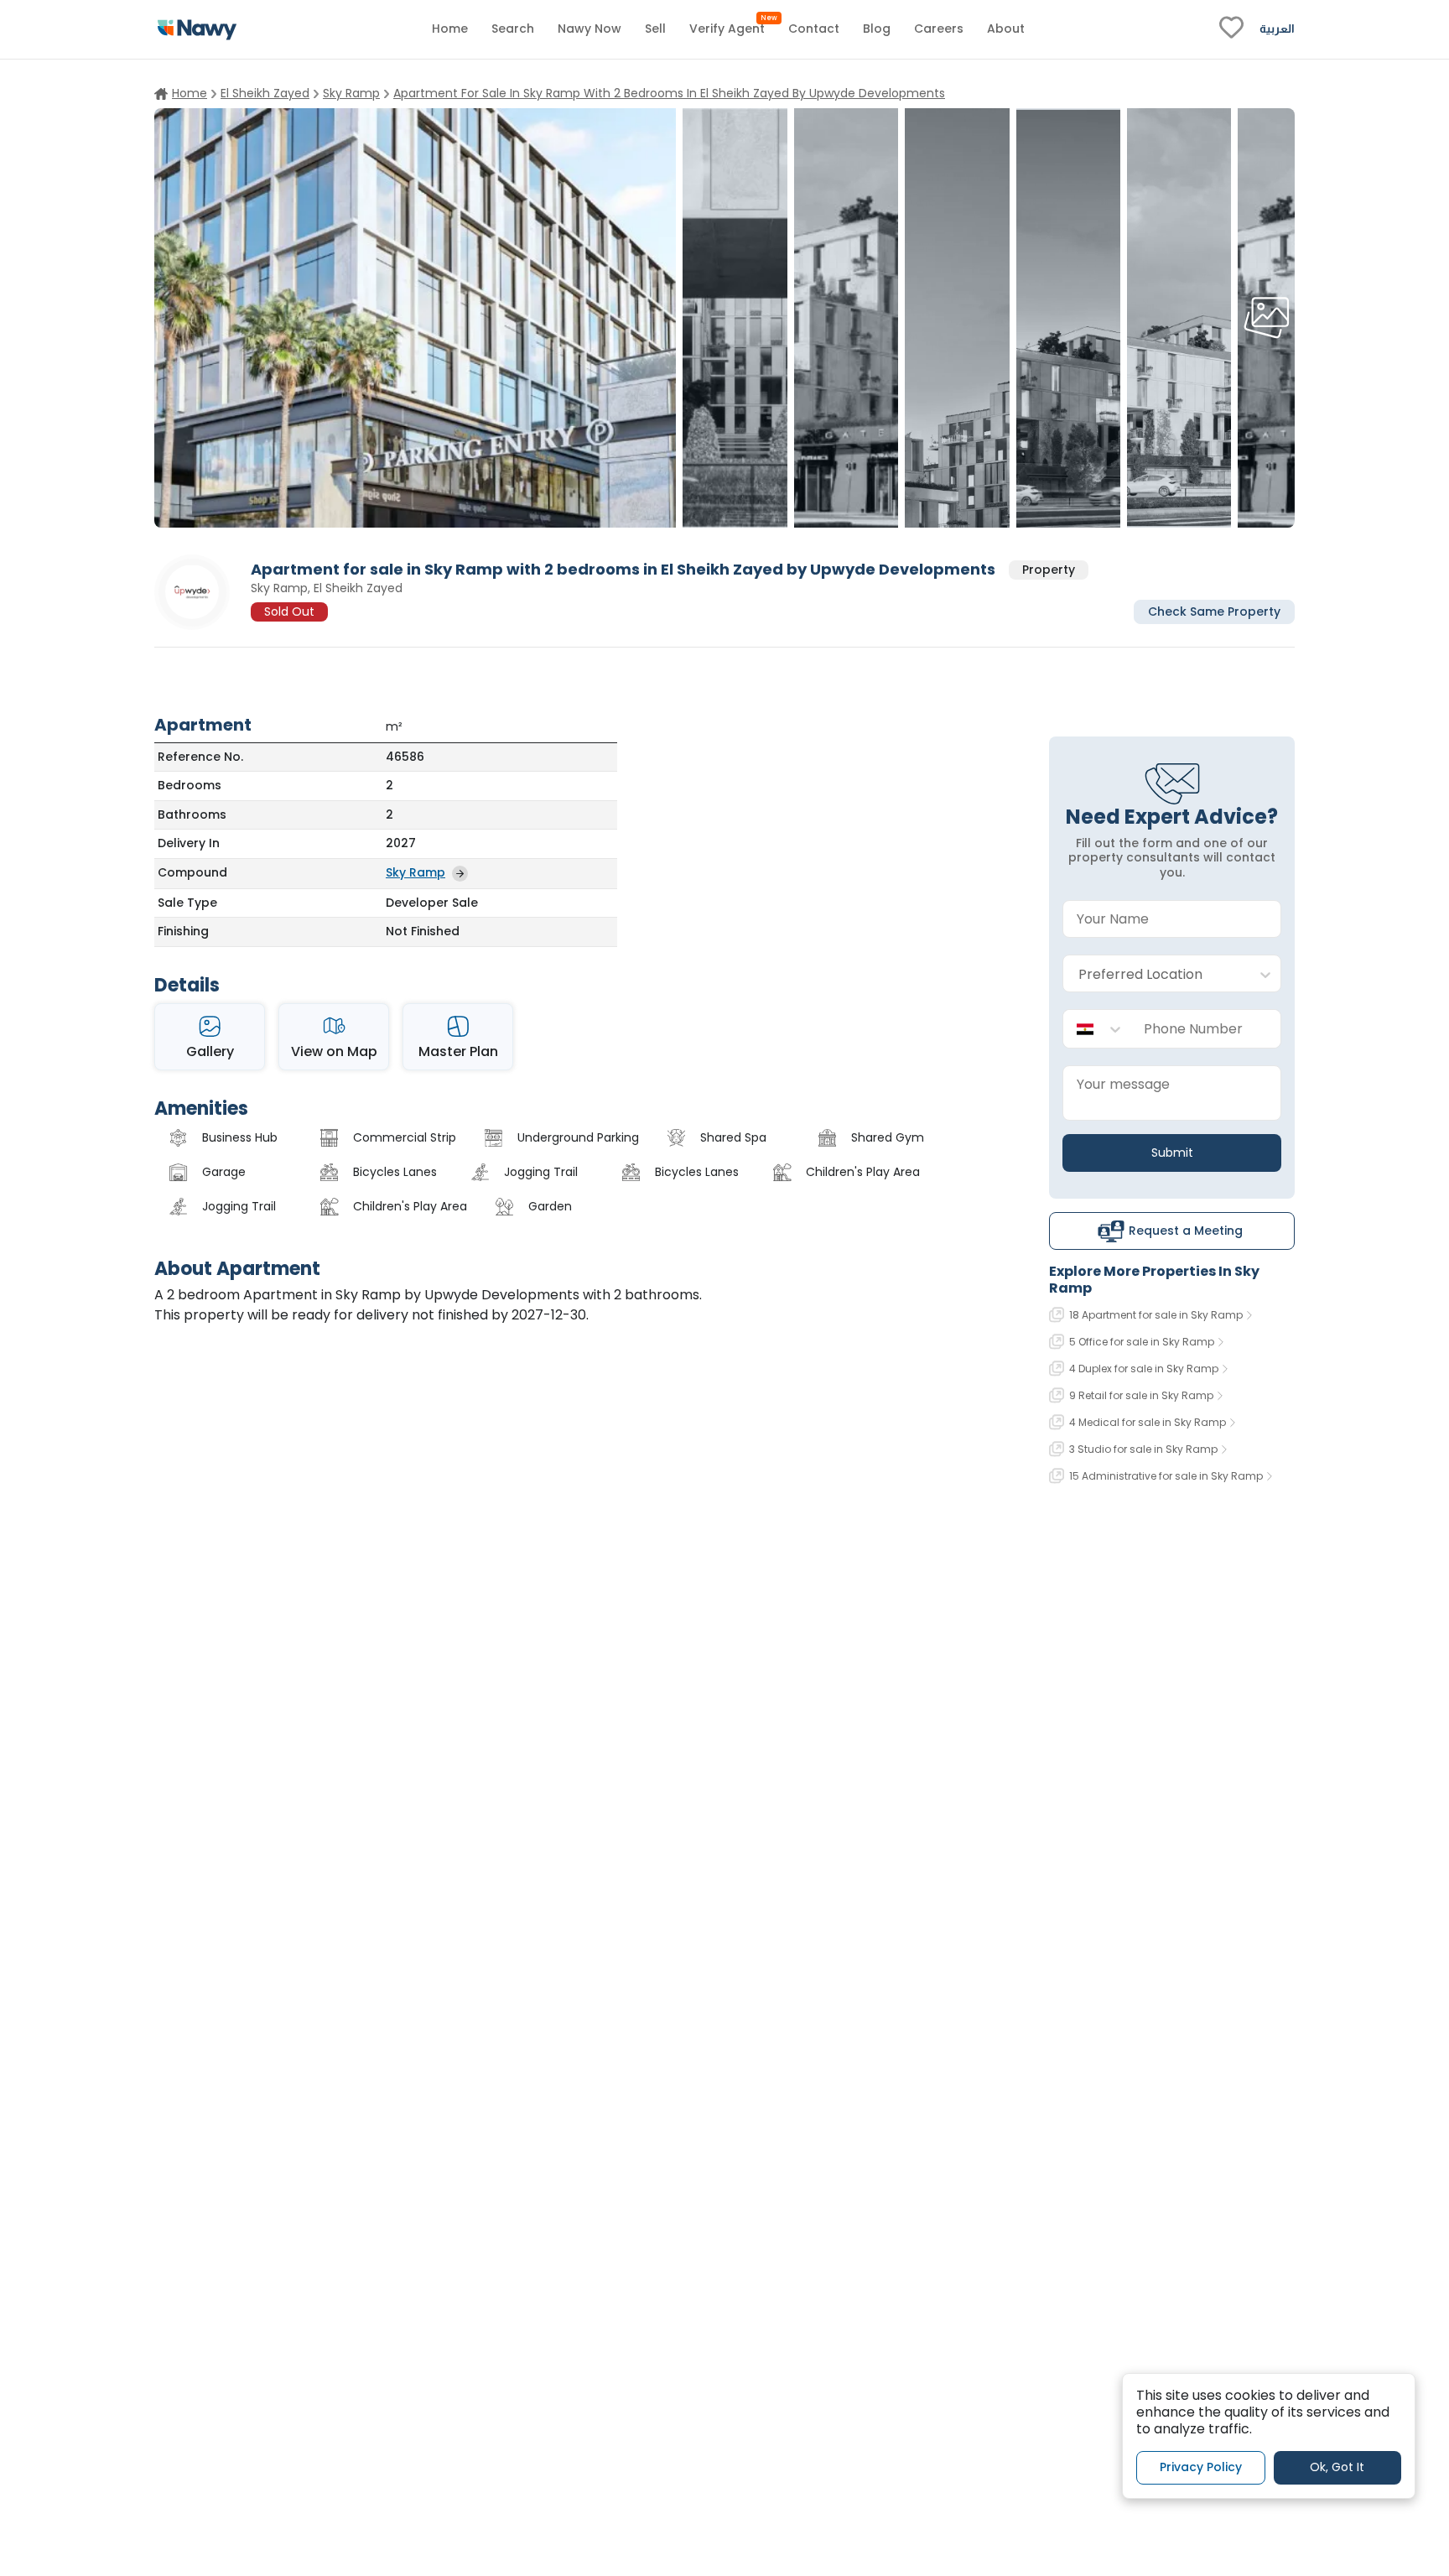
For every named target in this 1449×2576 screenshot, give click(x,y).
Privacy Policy (1201, 2467)
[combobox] (1155, 974)
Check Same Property (1214, 611)
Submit (1172, 1153)
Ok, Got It (1337, 2467)
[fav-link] (1231, 29)
